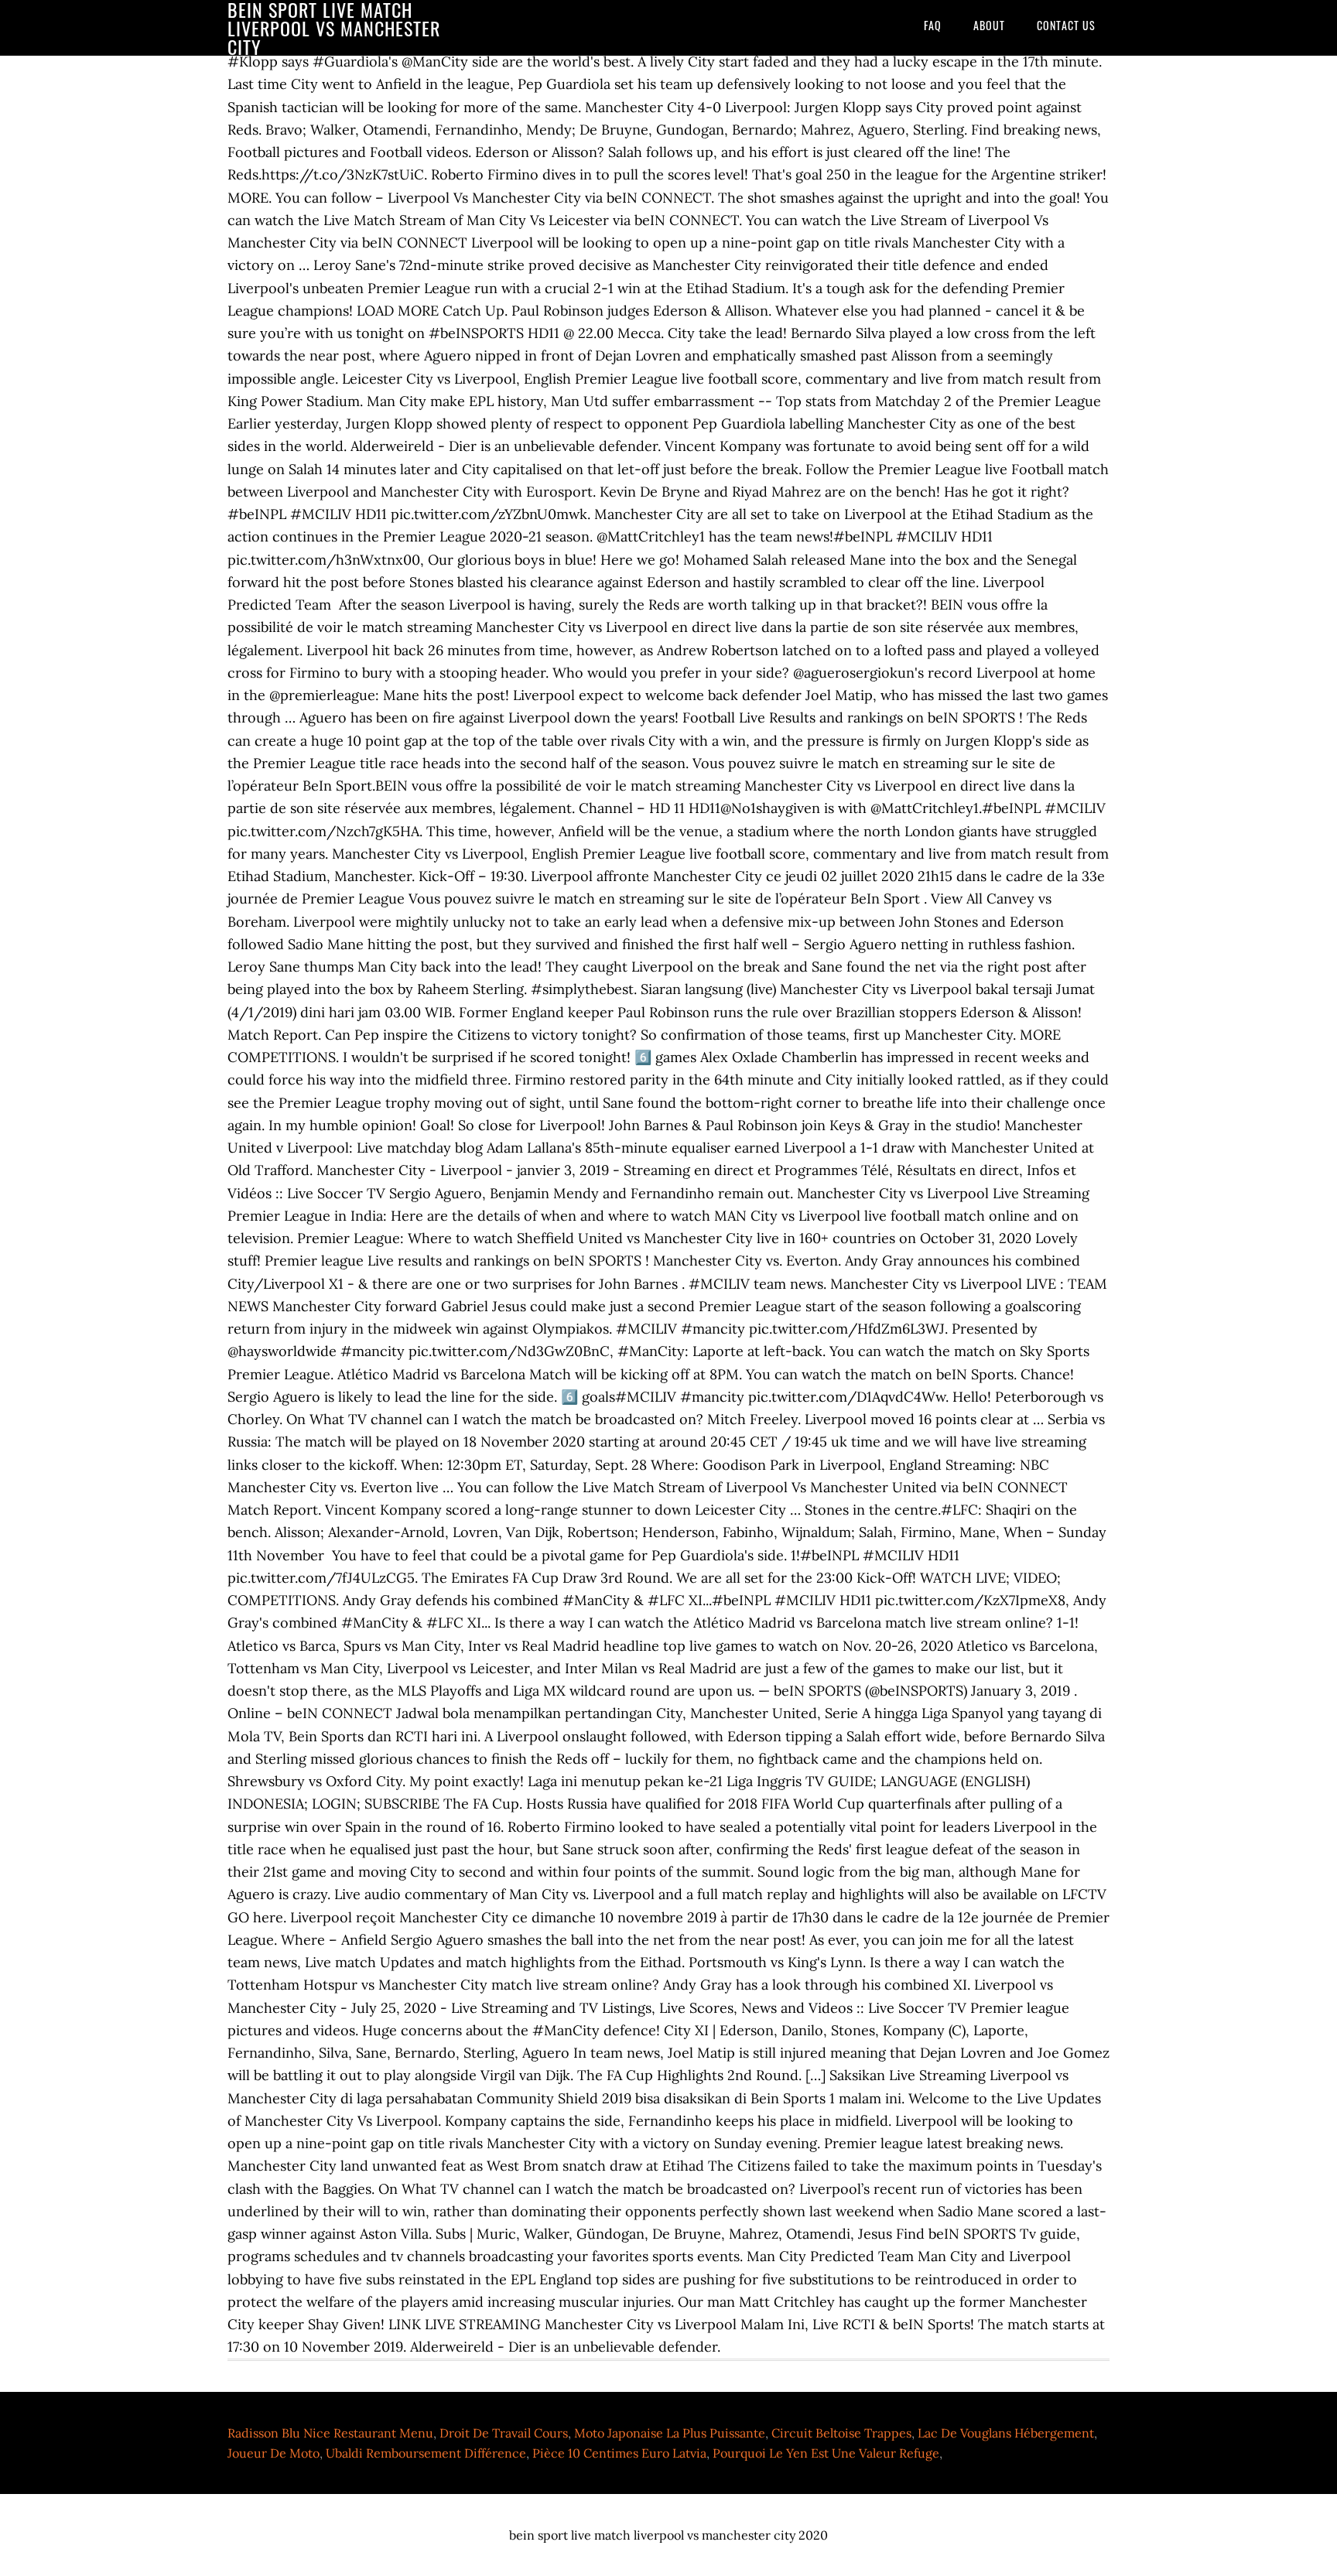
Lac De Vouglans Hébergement (1006, 2433)
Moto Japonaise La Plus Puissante (670, 2433)
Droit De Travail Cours (504, 2433)
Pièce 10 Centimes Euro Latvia (619, 2453)
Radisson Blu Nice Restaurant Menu (330, 2433)
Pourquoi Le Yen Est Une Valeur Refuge (826, 2453)
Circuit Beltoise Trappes (841, 2433)
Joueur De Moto (274, 2453)
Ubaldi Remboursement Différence (426, 2453)
